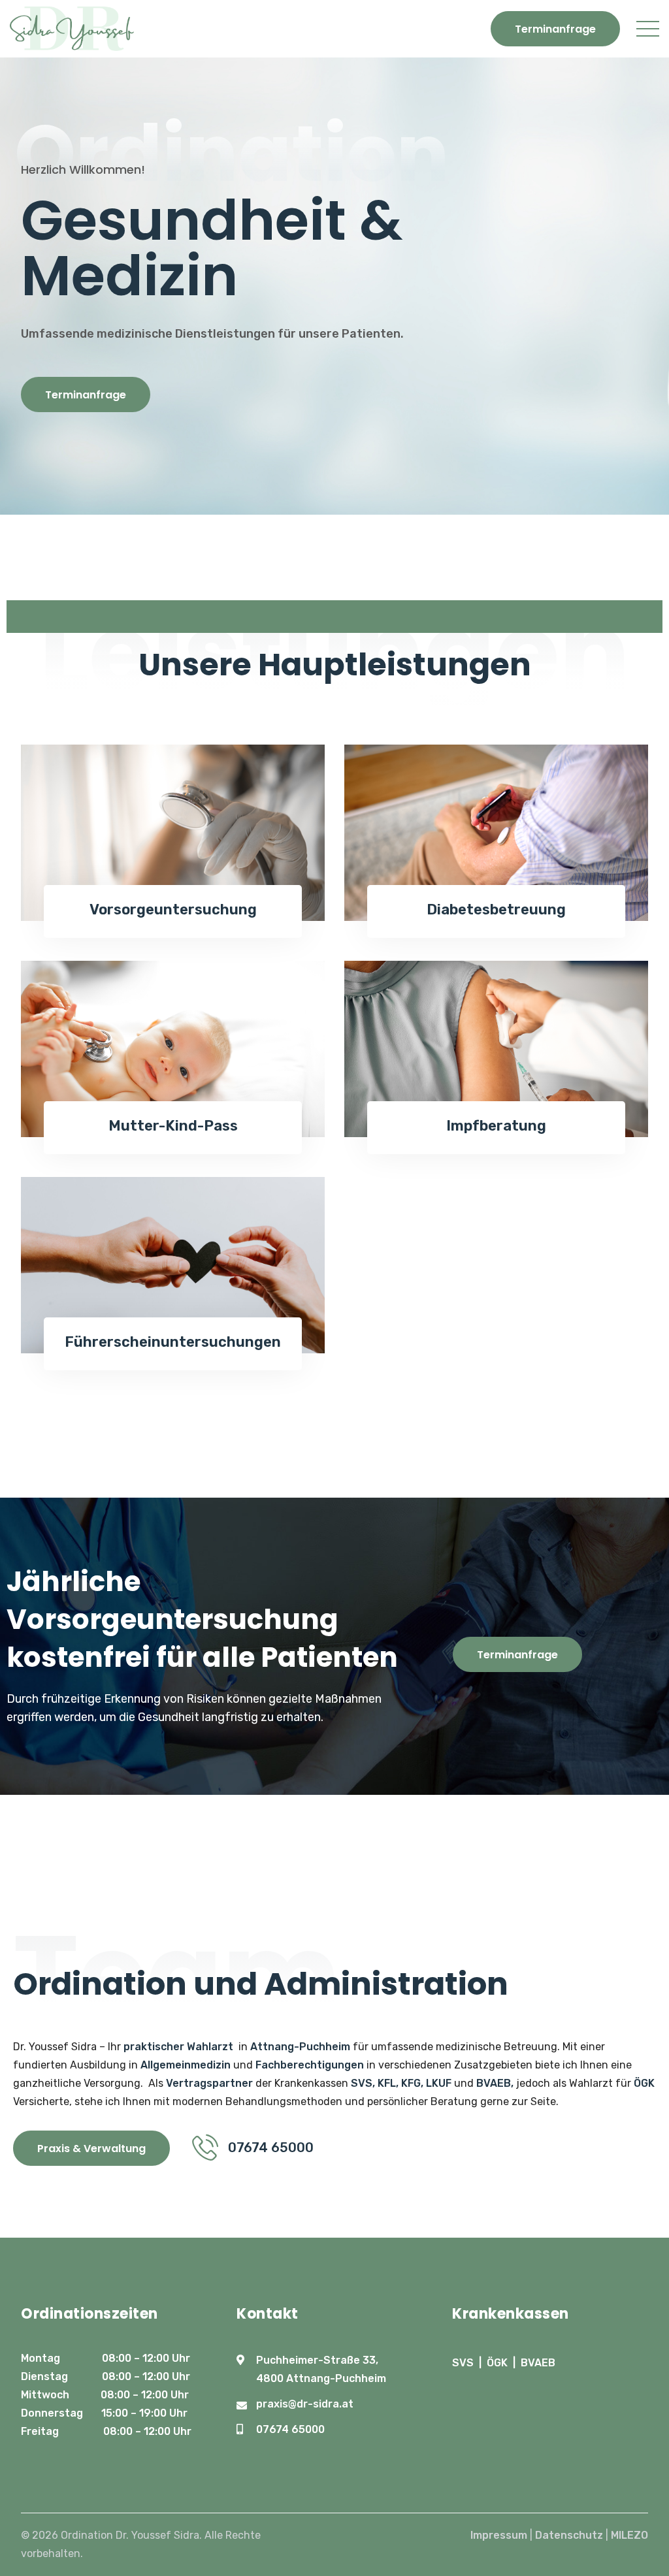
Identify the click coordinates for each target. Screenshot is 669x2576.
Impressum (499, 2535)
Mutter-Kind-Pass (173, 1126)
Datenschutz (569, 2535)
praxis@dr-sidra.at (305, 2404)
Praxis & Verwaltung (91, 2149)
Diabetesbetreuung (496, 910)
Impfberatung (496, 1126)
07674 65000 (290, 2429)
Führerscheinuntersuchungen (173, 1342)
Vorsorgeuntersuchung (173, 910)
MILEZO (629, 2535)
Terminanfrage (555, 29)
